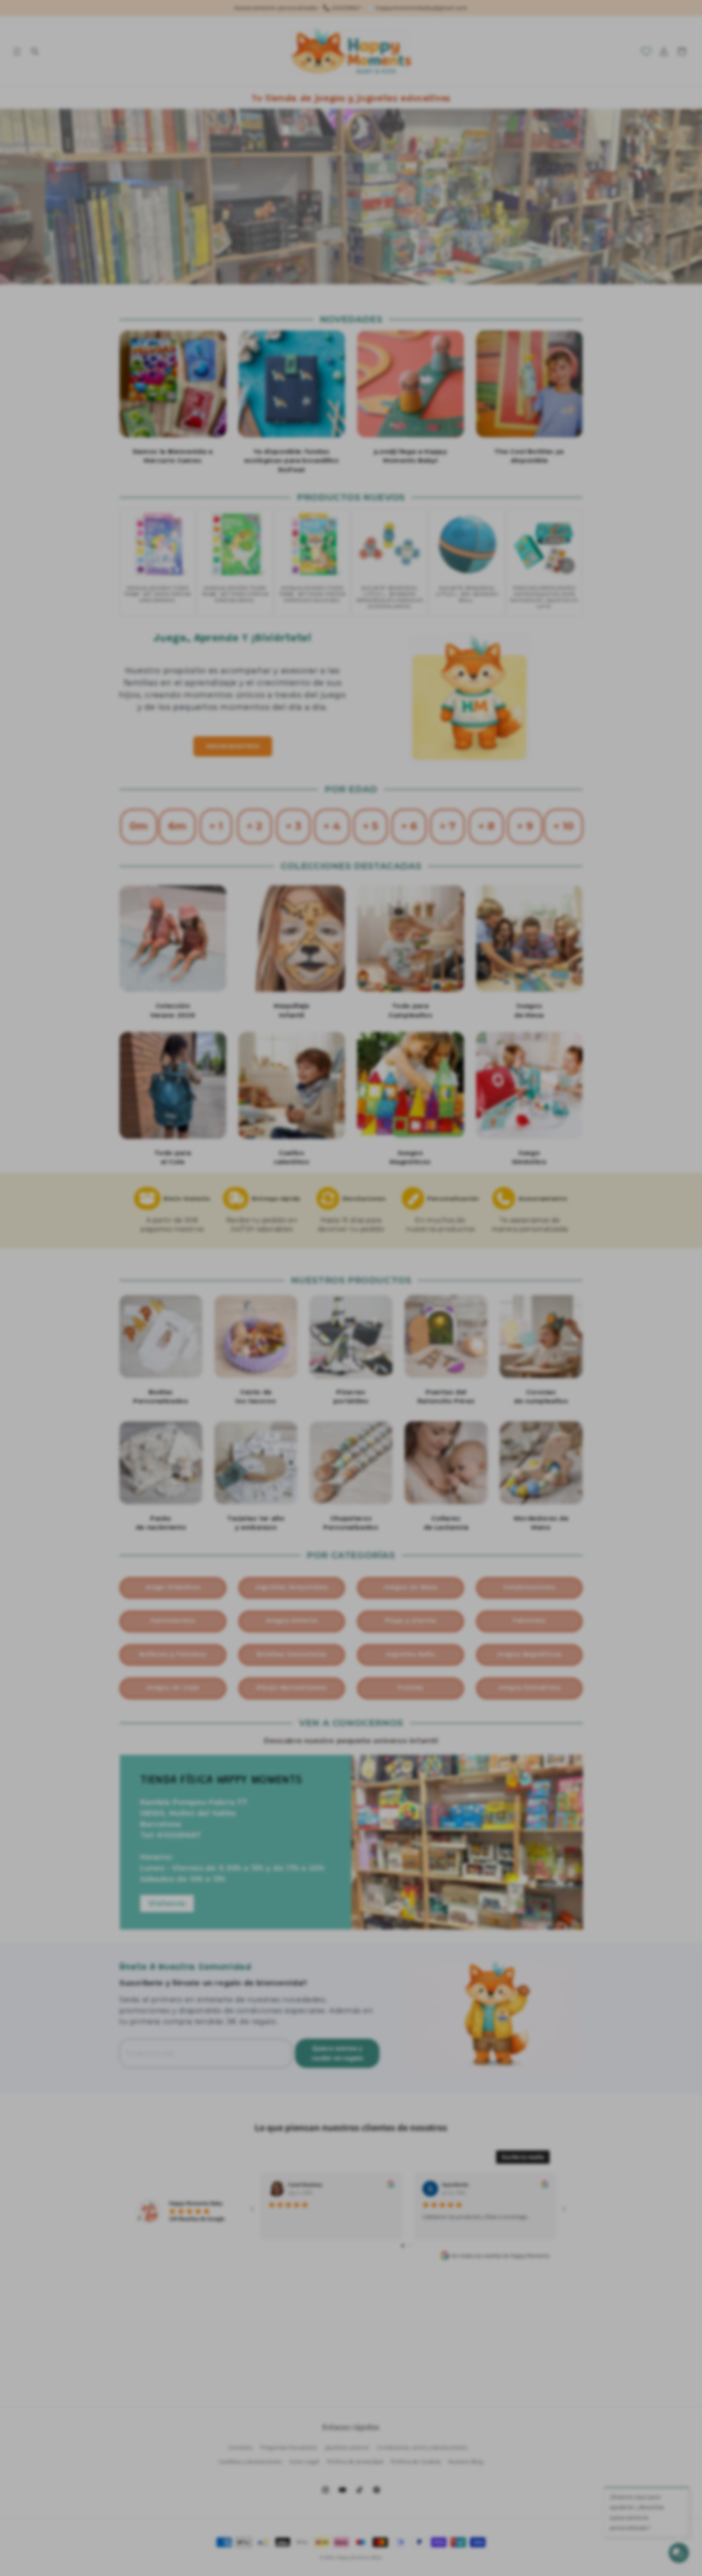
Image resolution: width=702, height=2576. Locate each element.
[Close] (489, 1185)
